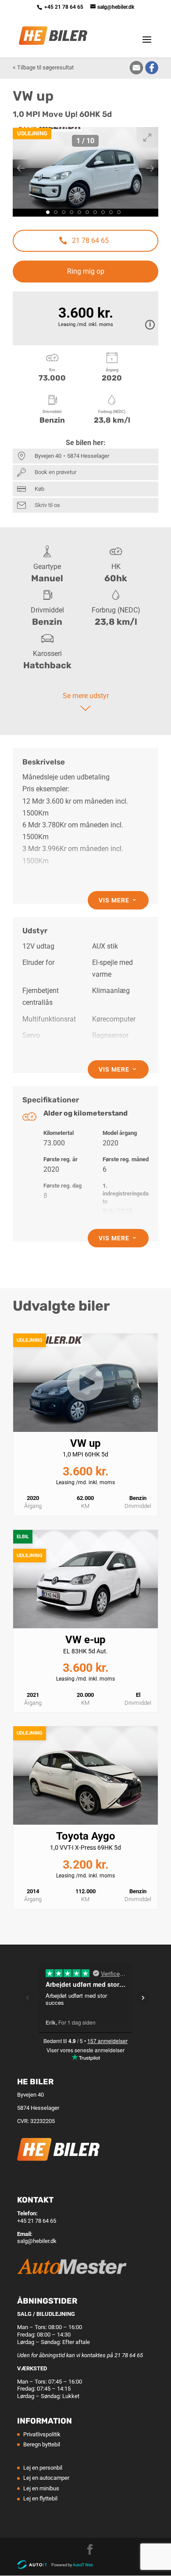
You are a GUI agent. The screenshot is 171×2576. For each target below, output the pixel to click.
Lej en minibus (41, 2488)
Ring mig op (86, 271)
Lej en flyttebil (40, 2498)
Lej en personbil (43, 2468)
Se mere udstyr (86, 696)
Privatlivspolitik (42, 2434)
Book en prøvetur (55, 472)
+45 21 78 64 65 (64, 7)
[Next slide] (150, 168)
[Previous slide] (21, 168)
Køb (39, 489)
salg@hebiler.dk (37, 2241)
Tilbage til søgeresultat (45, 67)
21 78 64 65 (90, 241)
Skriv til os (47, 505)
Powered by (72, 2565)
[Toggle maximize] (147, 137)
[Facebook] (90, 2551)
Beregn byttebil (42, 2444)
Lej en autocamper (46, 2478)
